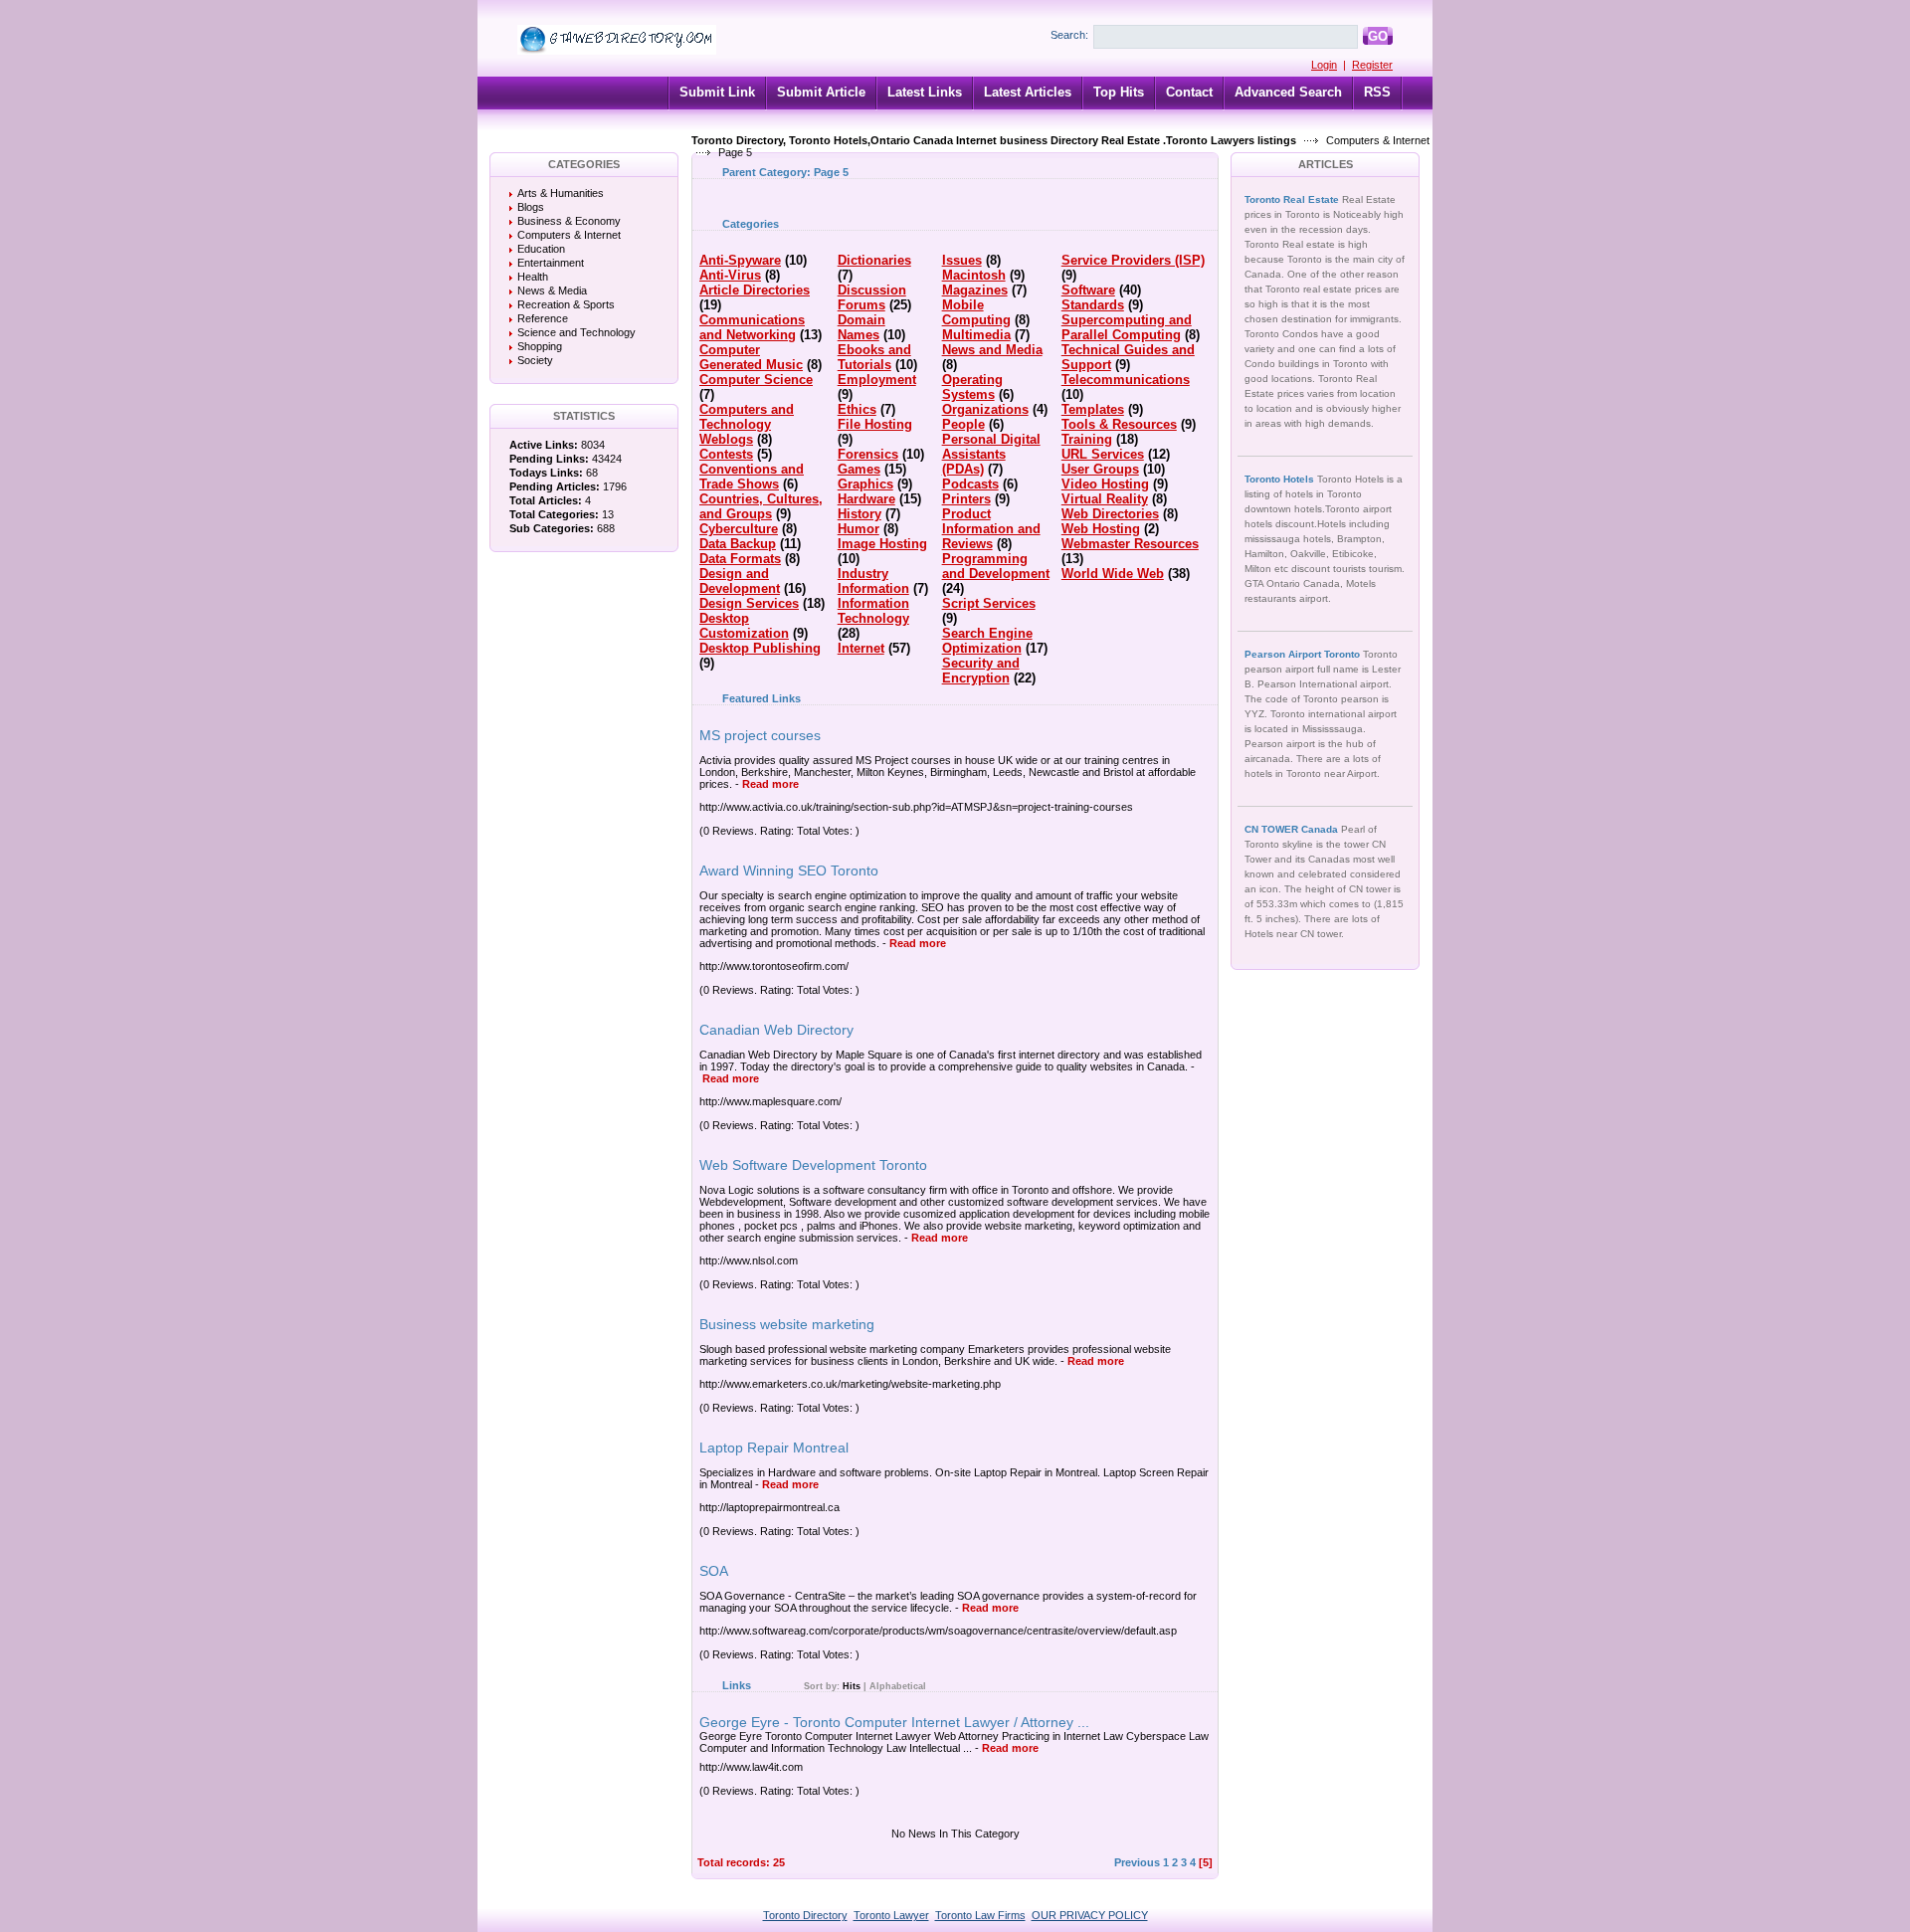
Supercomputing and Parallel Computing (1127, 327)
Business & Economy (569, 221)
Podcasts (970, 484)
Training (1087, 439)
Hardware (866, 499)
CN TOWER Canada (1293, 829)
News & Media (552, 290)
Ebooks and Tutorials (874, 357)
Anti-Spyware (740, 260)
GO (1378, 36)
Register (1372, 65)
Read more (770, 784)
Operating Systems (972, 387)
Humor (859, 529)
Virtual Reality (1105, 499)
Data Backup (738, 544)
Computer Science (756, 380)
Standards (1093, 305)
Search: (1069, 35)
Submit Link (717, 92)
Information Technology (873, 611)
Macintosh (974, 275)
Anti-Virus (730, 275)
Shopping (540, 346)
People (963, 424)
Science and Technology (576, 332)
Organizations (985, 409)
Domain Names (861, 327)
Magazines (975, 290)
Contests (726, 454)
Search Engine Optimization (987, 641)
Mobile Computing (976, 312)
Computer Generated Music (751, 357)
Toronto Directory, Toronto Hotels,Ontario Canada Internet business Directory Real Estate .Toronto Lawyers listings (994, 140)
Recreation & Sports (566, 304)
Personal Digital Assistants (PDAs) (991, 454)
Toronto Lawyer (891, 1915)
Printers (966, 499)
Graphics (865, 484)
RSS (1377, 92)
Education (541, 249)
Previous (1137, 1862)
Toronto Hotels (1281, 479)
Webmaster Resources (1130, 544)
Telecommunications (1126, 380)
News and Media (992, 350)
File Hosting (875, 424)
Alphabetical (898, 1686)
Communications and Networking (752, 327)
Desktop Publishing (760, 648)
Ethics (857, 409)
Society (535, 360)
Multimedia (976, 335)
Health (533, 277)
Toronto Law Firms (980, 1915)
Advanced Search (1288, 92)
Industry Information (873, 581)
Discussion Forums (872, 297)
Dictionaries (874, 260)
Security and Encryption (981, 671)
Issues (962, 260)
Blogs (531, 207)
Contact (1189, 92)
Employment (877, 380)
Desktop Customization (744, 626)
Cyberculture (739, 529)
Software (1088, 290)
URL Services (1103, 454)
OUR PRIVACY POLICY (1090, 1915)
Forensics (868, 454)
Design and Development (740, 581)
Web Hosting (1101, 529)
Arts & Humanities (561, 193)
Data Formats (740, 559)
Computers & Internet (1378, 140)
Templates (1093, 409)
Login (1324, 65)
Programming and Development (996, 566)
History (859, 514)
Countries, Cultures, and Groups (761, 506)
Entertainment (551, 263)
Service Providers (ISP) (1133, 260)
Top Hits (1119, 92)
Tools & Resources (1119, 424)
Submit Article (821, 92)
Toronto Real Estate (1293, 199)
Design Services (749, 603)
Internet (861, 648)
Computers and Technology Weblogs (747, 424)
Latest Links (925, 92)
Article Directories (755, 290)
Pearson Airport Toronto (1304, 654)
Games (859, 469)
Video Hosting (1105, 484)
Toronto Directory (805, 1915)
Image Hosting (882, 544)
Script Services (989, 603)
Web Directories (1110, 514)
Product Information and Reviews (991, 529)
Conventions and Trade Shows (752, 477)
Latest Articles (1028, 92)
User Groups (1100, 469)
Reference (543, 318)
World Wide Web (1113, 574)
